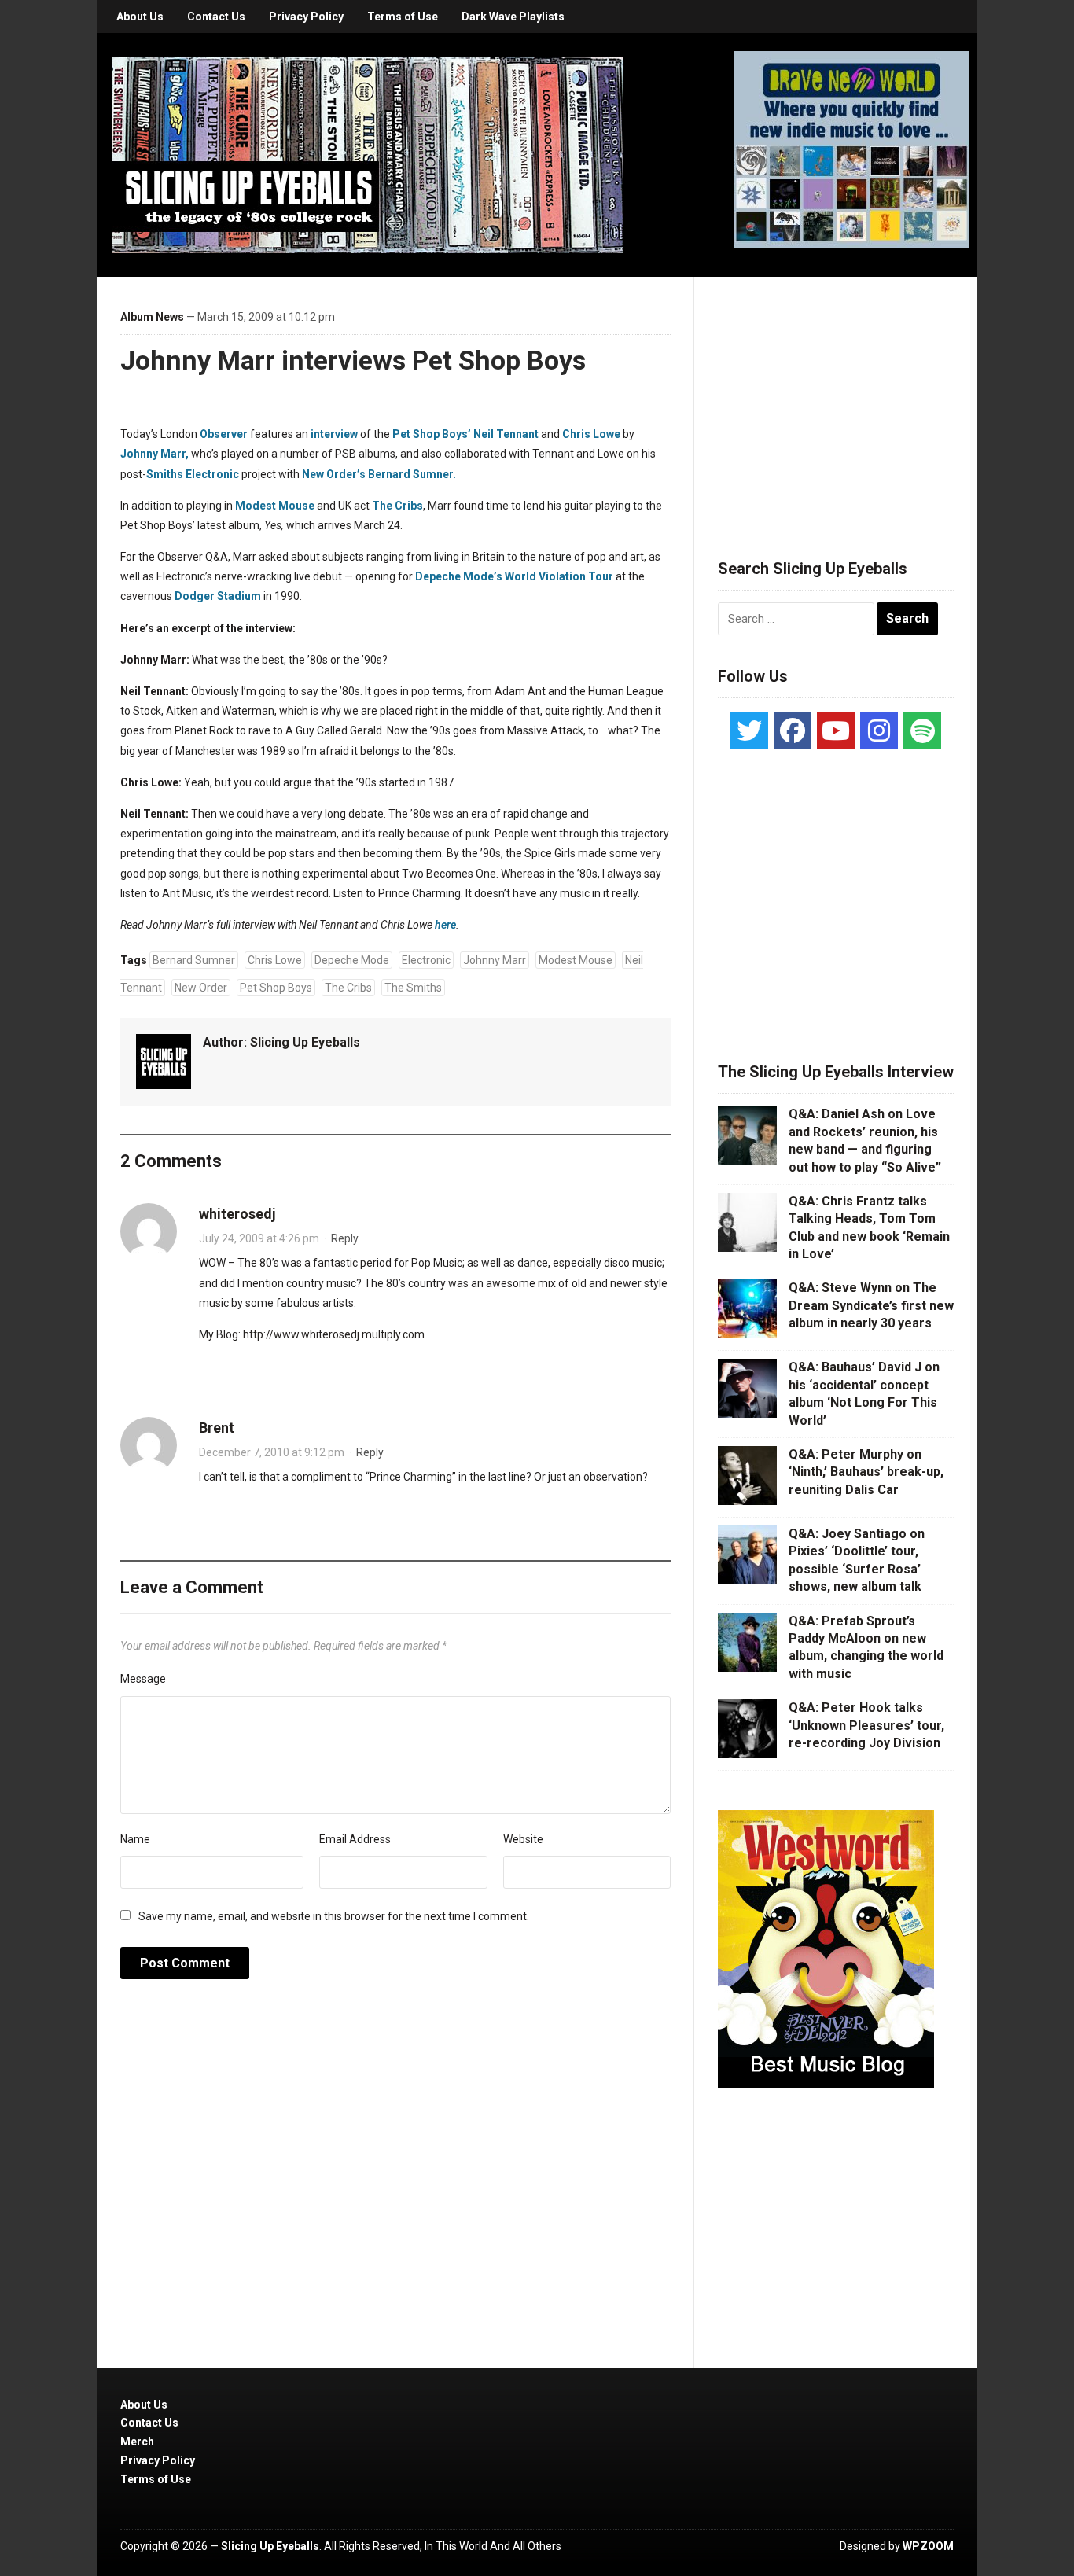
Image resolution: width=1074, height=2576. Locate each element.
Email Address (355, 1839)
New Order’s (334, 474)
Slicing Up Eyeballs (305, 1042)
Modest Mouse (275, 506)
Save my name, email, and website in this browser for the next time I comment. (334, 1916)
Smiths (165, 474)
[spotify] (922, 730)
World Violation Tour (559, 576)
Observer (224, 434)
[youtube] (836, 730)
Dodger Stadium (218, 596)
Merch (137, 2442)
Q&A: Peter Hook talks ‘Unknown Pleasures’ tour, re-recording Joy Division (866, 1725)
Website (523, 1839)
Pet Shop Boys (276, 988)
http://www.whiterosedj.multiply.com (334, 1334)
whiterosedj (237, 1214)
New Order (201, 988)
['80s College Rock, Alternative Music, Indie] (368, 154)
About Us (140, 17)
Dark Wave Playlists (513, 17)
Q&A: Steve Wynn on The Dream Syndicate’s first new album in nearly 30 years (871, 1305)
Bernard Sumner (194, 960)
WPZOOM (928, 2546)
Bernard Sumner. (412, 474)
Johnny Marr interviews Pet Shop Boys (353, 360)
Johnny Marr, (154, 454)
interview (334, 434)
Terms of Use (403, 17)
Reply (345, 1238)
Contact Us (216, 17)
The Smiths (413, 988)
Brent (217, 1428)
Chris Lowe (591, 434)
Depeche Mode (352, 960)
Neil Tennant (506, 434)
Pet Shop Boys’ (432, 434)
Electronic (212, 474)
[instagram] (879, 730)
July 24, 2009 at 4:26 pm (259, 1238)
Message (143, 1679)
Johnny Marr (495, 960)
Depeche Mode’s (459, 576)
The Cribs (397, 506)
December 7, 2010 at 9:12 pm (272, 1452)
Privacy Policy (306, 17)
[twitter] (749, 730)
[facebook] (793, 730)
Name (135, 1839)
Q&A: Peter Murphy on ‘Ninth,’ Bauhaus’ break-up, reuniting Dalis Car (866, 1472)
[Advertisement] (836, 399)
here (445, 925)
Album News (152, 317)
